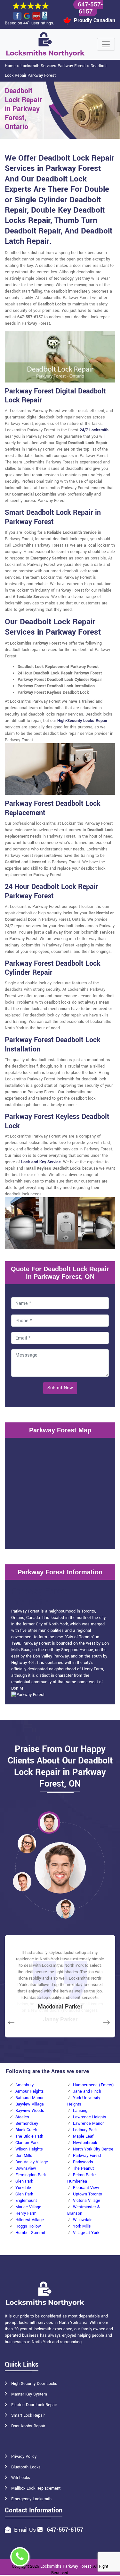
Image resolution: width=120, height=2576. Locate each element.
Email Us (25, 2530)
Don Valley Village (32, 2162)
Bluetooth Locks (26, 2467)
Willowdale (83, 2220)
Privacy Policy (24, 2457)
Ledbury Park (85, 2130)
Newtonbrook (85, 2143)
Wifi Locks (21, 2478)
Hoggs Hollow (28, 2226)
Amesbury (24, 2085)
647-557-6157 (65, 2530)
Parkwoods (83, 2162)
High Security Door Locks (34, 2384)
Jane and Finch (87, 2091)
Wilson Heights (29, 2149)
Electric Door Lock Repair (34, 2405)
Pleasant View (86, 2188)
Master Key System (29, 2394)
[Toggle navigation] (106, 44)
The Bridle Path (29, 2136)
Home (10, 66)
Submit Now (60, 1388)
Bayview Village (30, 2104)
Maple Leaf (83, 2136)
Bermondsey (27, 2123)
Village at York (86, 2233)
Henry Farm (26, 2213)
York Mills (82, 2226)
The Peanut (83, 2168)
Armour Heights (30, 2091)
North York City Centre (93, 2149)
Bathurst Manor (29, 2098)
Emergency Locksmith (31, 2499)
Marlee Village (28, 2207)
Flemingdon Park (31, 2175)
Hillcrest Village (30, 2220)
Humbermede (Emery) (93, 2085)
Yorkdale (23, 2188)
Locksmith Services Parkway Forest (53, 66)
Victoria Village (87, 2201)
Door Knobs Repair (28, 2426)
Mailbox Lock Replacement (36, 2488)
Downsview (26, 2168)
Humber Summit (30, 2233)
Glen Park (24, 2181)
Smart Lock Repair (28, 2415)
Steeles (22, 2117)
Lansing (80, 2111)
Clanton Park (27, 2143)
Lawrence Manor (88, 2123)
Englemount (26, 2201)
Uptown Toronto (88, 2194)
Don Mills (24, 2156)
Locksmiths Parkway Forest (66, 2566)
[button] (49, 1823)
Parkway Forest (87, 2156)
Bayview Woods (30, 2111)
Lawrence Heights (90, 2117)
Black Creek (26, 2130)
